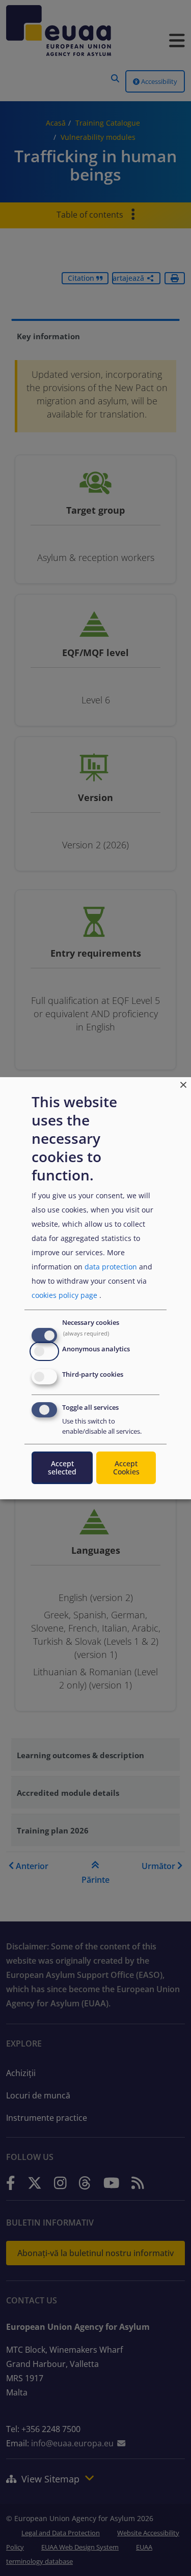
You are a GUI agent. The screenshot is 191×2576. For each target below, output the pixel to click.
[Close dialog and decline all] (183, 1083)
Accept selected (62, 1468)
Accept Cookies (126, 1468)
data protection (111, 1267)
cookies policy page (64, 1295)
